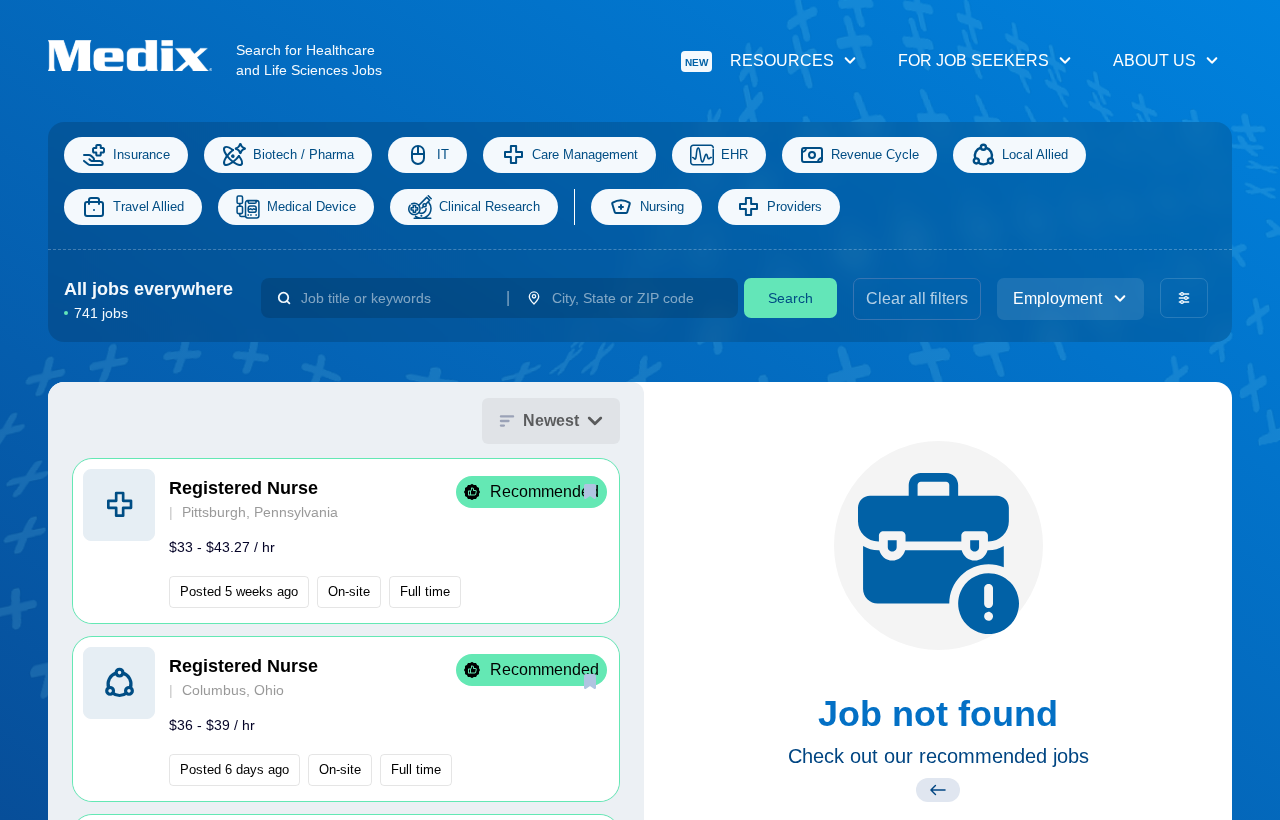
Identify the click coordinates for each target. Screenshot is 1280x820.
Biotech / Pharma (303, 154)
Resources (759, 60)
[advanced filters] (1184, 298)
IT (443, 154)
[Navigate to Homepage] (142, 55)
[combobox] (395, 298)
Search (790, 298)
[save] (590, 491)
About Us (1154, 60)
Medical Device (311, 206)
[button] (346, 541)
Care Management (585, 154)
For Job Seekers (973, 60)
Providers (794, 206)
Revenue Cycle (875, 154)
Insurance (141, 154)
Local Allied (1035, 154)
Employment (1057, 298)
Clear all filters (917, 298)
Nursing (662, 206)
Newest (551, 420)
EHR (734, 154)
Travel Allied (148, 206)
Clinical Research (489, 206)
